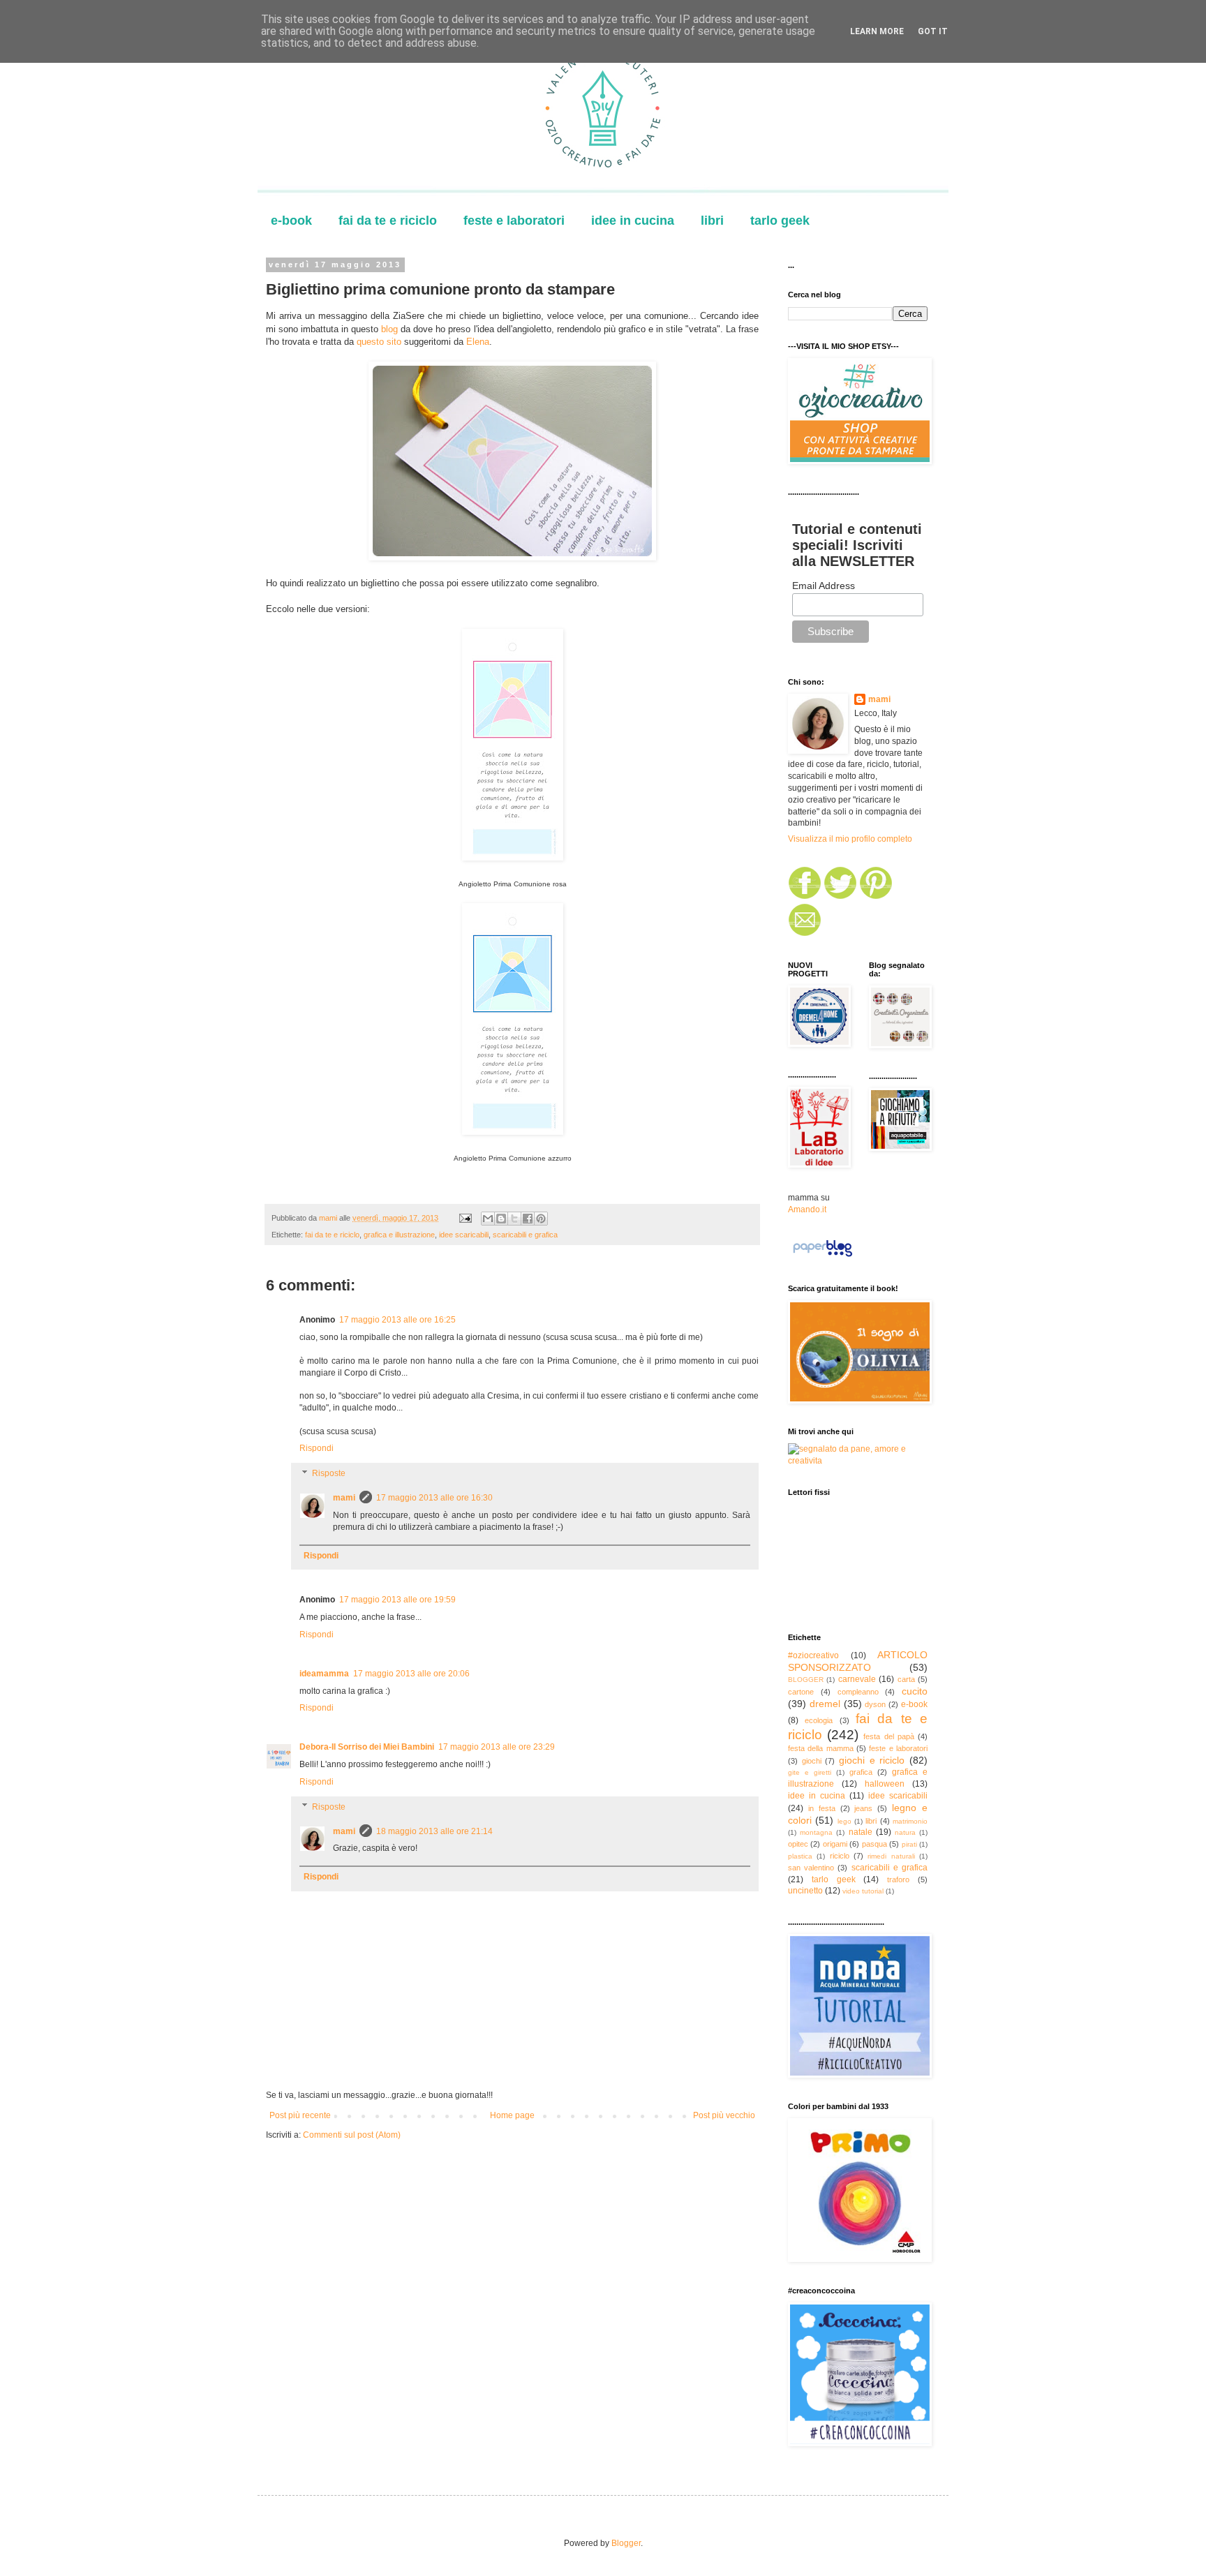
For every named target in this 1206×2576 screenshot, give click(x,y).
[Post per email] (465, 1218)
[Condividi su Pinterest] (541, 1219)
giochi (812, 1761)
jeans (863, 1808)
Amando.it (807, 1209)
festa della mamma (821, 1748)
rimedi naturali (891, 1856)
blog (388, 329)
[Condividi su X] (514, 1219)
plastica (800, 1856)
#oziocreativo (813, 1655)
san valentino (811, 1868)
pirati (909, 1844)
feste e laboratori (514, 221)
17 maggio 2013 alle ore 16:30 (434, 1498)
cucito (915, 1691)
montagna (816, 1832)
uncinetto (805, 1891)
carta (906, 1679)
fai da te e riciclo (388, 221)
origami (835, 1844)
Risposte (329, 1473)
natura (905, 1832)
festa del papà (888, 1736)
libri (712, 221)
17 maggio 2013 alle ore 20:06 (411, 1674)
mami (344, 1498)
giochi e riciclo (872, 1760)
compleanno (858, 1692)
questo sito (380, 342)
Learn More (877, 31)
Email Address (824, 586)
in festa (822, 1808)
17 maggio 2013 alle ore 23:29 (497, 1747)
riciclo (840, 1856)
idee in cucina (633, 221)
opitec (798, 1844)
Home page (512, 2115)
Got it (933, 31)
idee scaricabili (464, 1235)
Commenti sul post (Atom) (352, 2135)
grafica (861, 1772)
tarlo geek (780, 221)
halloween (885, 1784)
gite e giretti (810, 1772)
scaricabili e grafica (525, 1235)
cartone (801, 1692)
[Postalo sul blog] (501, 1219)
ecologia (819, 1720)
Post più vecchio (724, 2115)
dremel (825, 1704)
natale (861, 1832)
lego (844, 1821)
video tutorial (863, 1891)
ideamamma (324, 1674)
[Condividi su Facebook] (528, 1219)
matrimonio (910, 1821)
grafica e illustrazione (399, 1235)
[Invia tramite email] (488, 1219)
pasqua (874, 1844)
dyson (875, 1704)
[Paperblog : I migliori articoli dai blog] (822, 1257)
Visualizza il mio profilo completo (850, 839)
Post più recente (300, 2115)
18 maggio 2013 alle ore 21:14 (434, 1831)
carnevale (857, 1679)
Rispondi (317, 1448)
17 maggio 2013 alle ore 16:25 (397, 1320)
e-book (291, 221)
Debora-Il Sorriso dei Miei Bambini (367, 1747)
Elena (478, 342)
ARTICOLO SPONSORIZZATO (858, 1661)
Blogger (626, 2543)
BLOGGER (806, 1680)
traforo (898, 1879)
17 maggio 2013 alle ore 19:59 (397, 1600)
